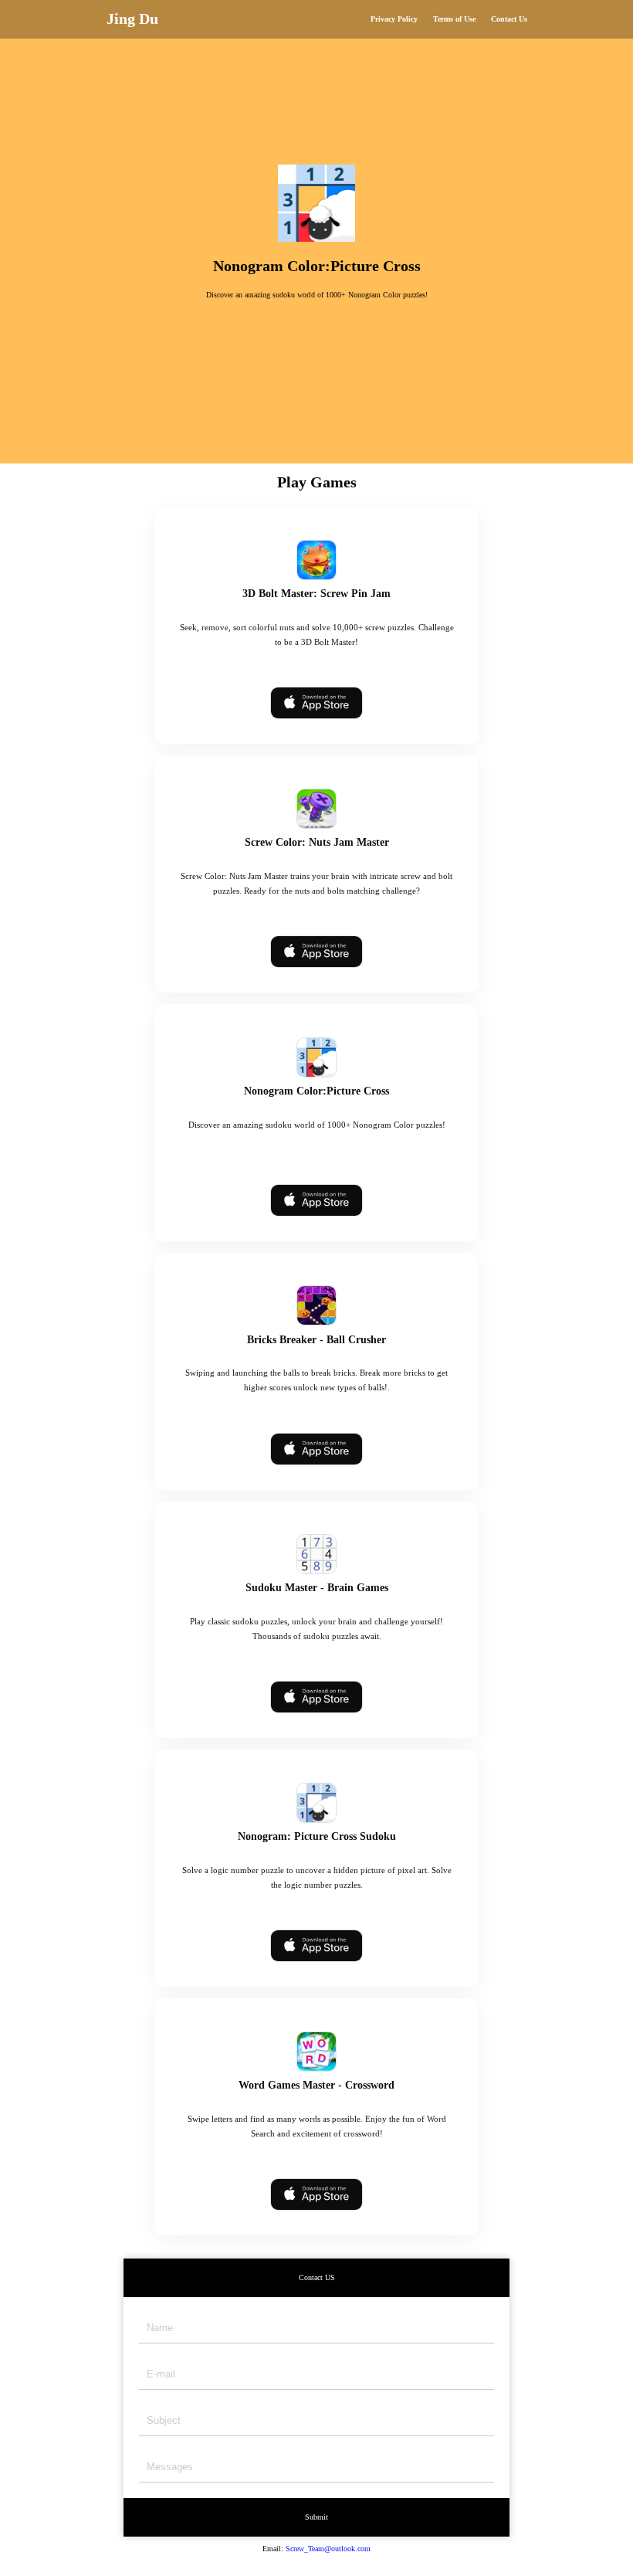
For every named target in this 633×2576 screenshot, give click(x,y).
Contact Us (509, 19)
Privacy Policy (394, 19)
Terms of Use (454, 19)
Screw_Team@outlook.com (328, 2549)
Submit (316, 2517)
